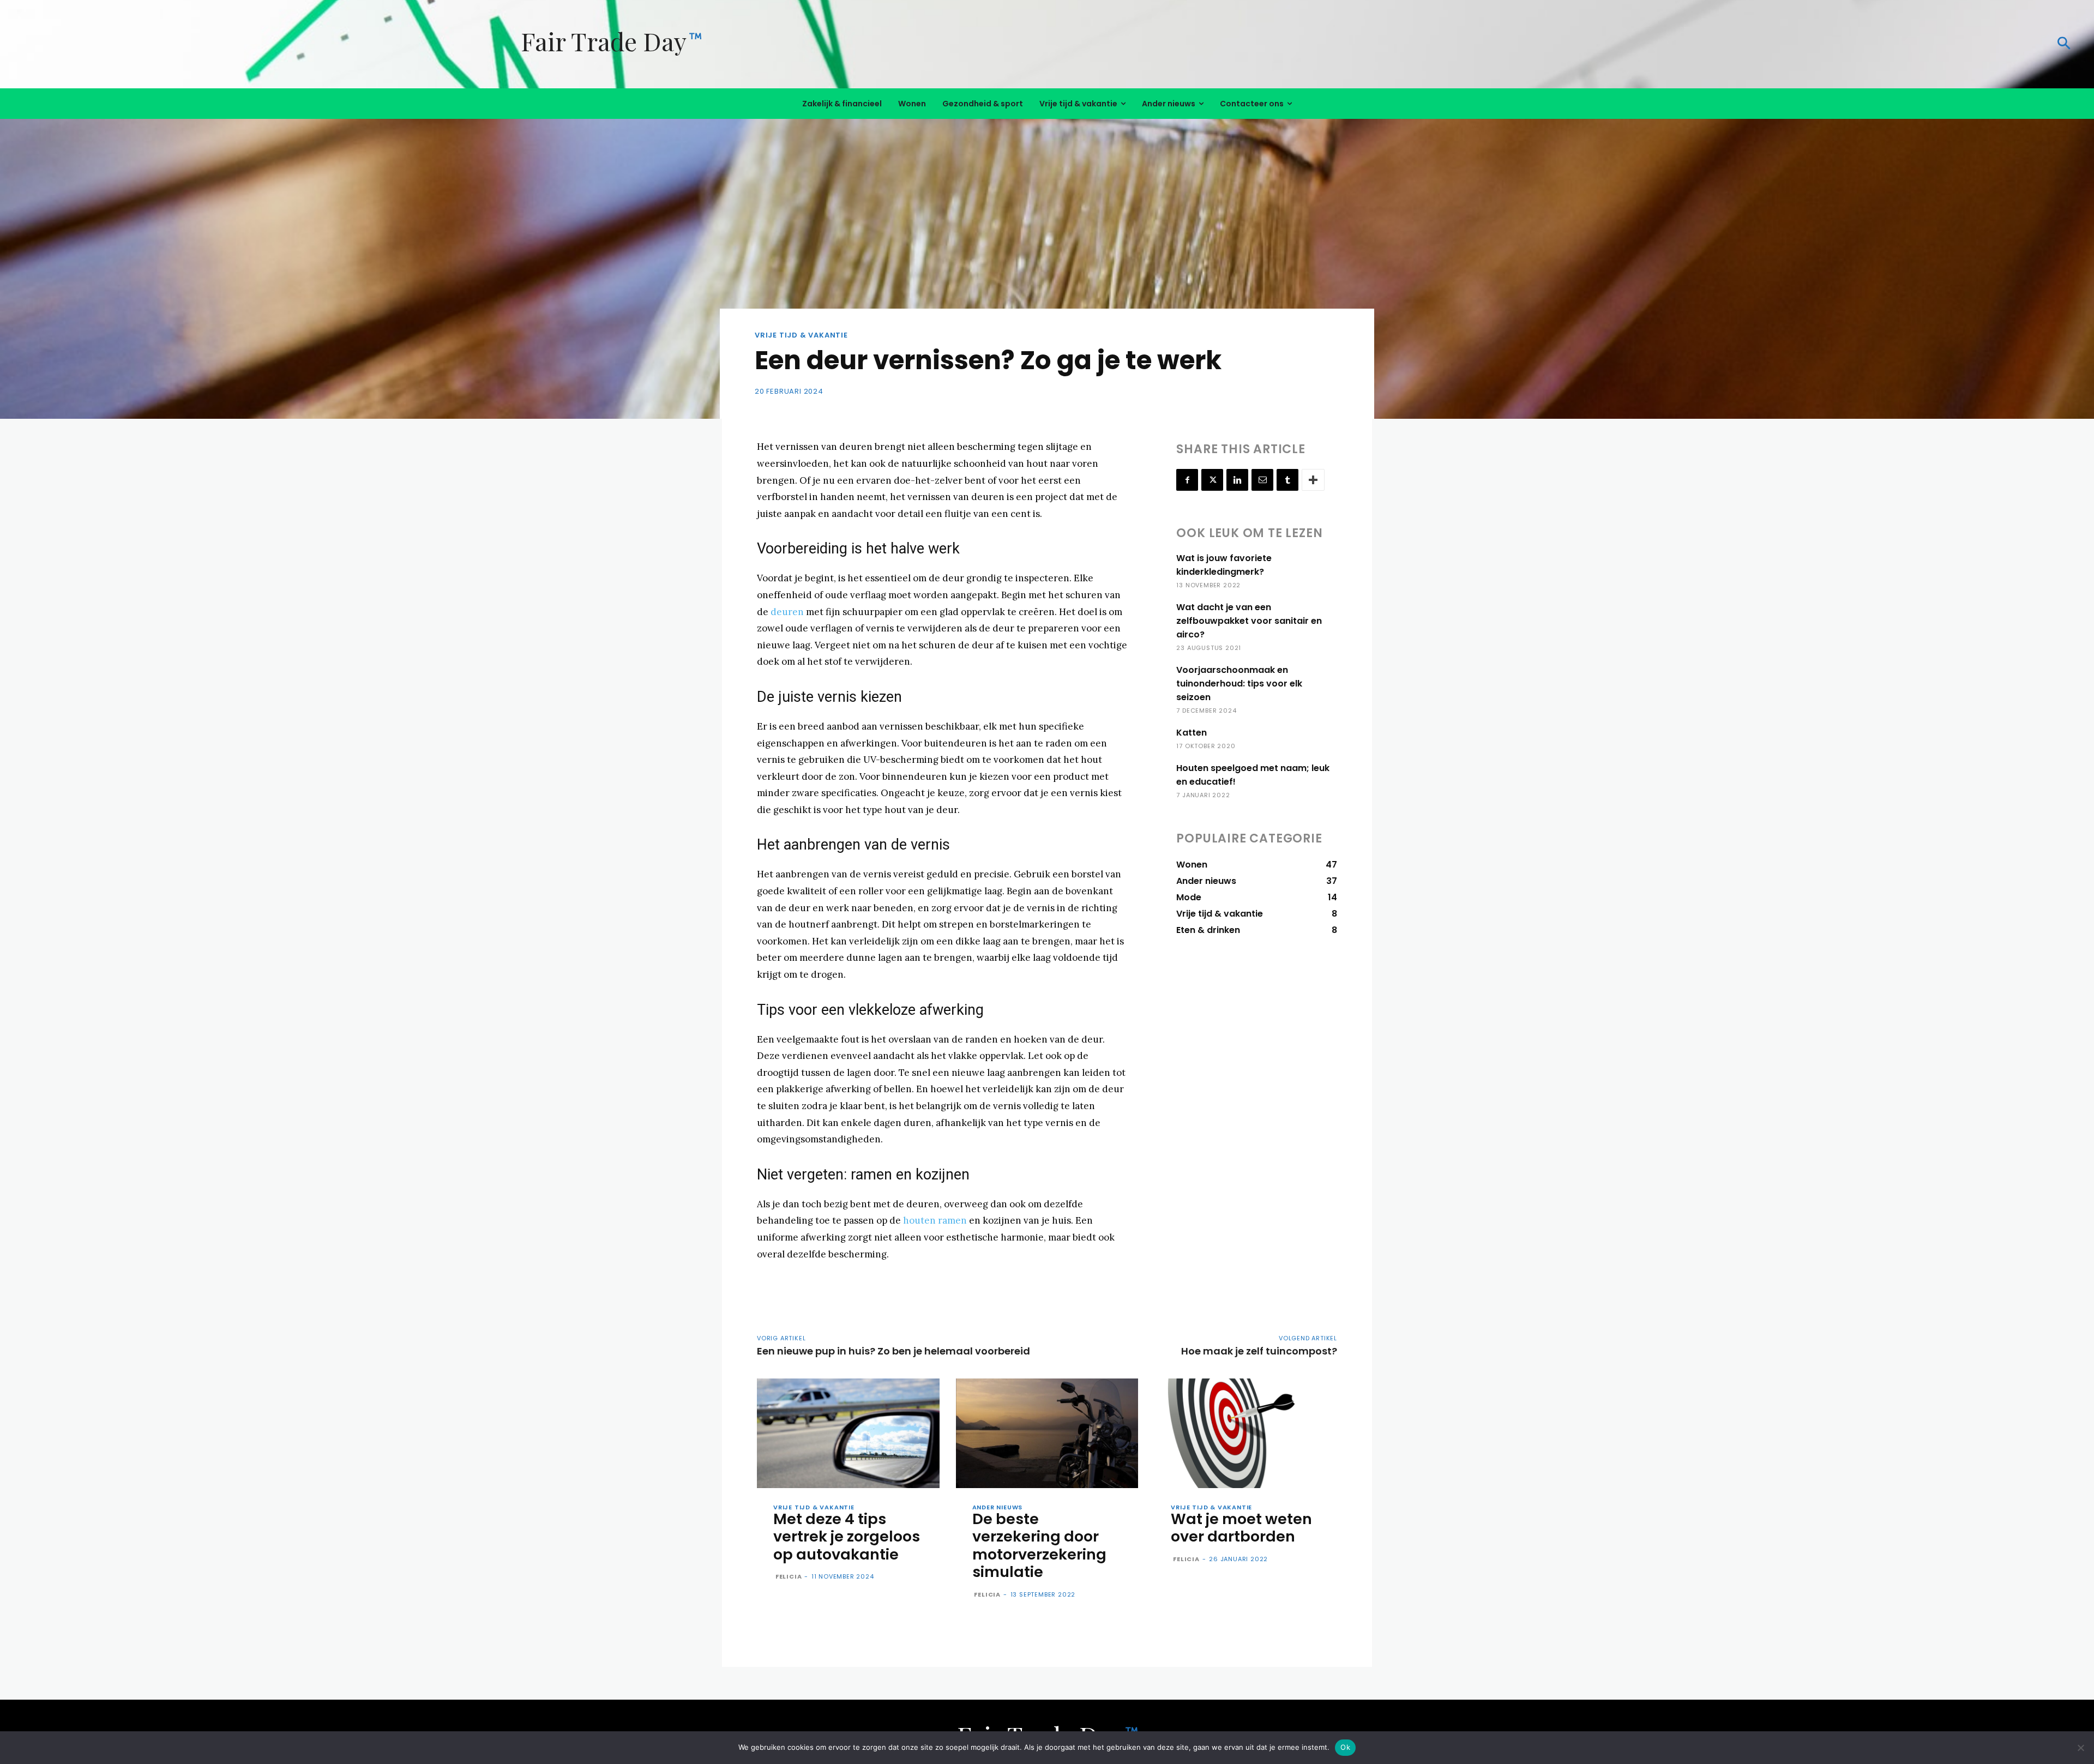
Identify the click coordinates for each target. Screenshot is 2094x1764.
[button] (1660, 44)
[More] (1313, 480)
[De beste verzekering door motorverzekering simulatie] (1047, 1433)
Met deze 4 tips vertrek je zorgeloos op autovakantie (847, 1537)
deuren (787, 612)
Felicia (789, 1576)
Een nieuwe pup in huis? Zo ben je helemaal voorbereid (893, 1351)
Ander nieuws (998, 1507)
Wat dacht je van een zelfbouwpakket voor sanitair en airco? (1249, 621)
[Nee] (2080, 1748)
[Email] (1262, 480)
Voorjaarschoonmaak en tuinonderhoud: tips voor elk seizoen (1239, 684)
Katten (1192, 733)
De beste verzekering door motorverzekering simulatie (1039, 1545)
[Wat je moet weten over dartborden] (1246, 1433)
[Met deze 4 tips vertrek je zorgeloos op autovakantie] (848, 1433)
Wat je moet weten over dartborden (1241, 1528)
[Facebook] (1187, 480)
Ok (1345, 1747)
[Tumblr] (1287, 480)
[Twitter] (1212, 480)
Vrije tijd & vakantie (801, 335)
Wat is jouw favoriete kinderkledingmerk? (1224, 565)
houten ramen (935, 1220)
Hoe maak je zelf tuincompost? (1259, 1351)
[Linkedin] (1237, 480)
